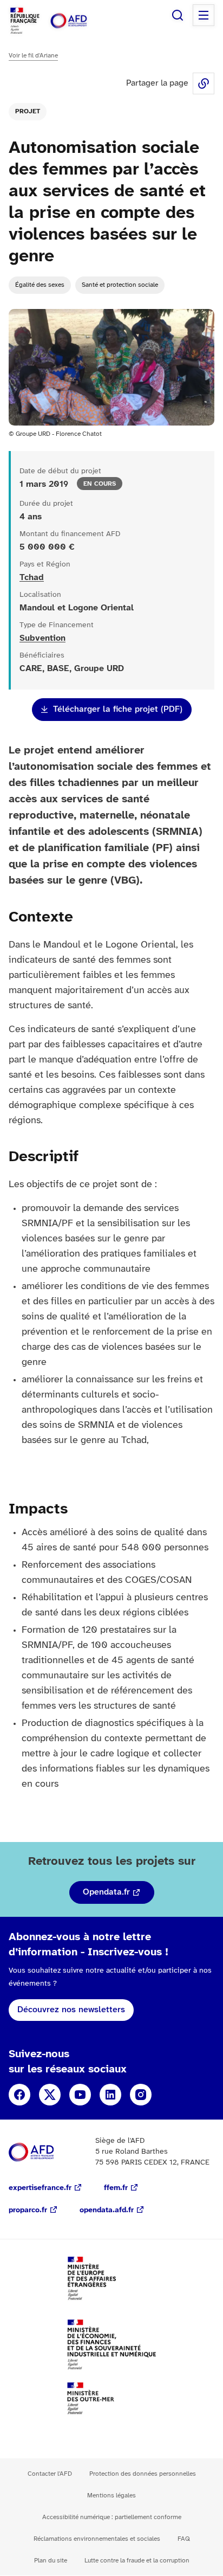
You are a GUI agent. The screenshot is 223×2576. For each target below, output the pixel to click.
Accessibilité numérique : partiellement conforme (112, 2517)
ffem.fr (116, 2188)
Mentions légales (111, 2495)
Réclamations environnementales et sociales (97, 2539)
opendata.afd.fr (107, 2210)
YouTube (80, 2095)
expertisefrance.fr (40, 2188)
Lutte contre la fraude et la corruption (137, 2561)
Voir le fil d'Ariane (33, 56)
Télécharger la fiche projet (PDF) (118, 709)
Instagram (141, 2095)
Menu (204, 15)
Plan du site (51, 2561)
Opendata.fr (106, 1892)
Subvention (42, 638)
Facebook (19, 2095)
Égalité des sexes (40, 285)
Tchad (32, 578)
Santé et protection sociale (120, 285)
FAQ (184, 2539)
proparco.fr (28, 2210)
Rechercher (178, 15)
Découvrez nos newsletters (71, 2010)
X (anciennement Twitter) (50, 2095)
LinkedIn (110, 2095)
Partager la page (204, 83)
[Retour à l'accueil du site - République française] (80, 21)
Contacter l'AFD (50, 2474)
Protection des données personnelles (143, 2474)
